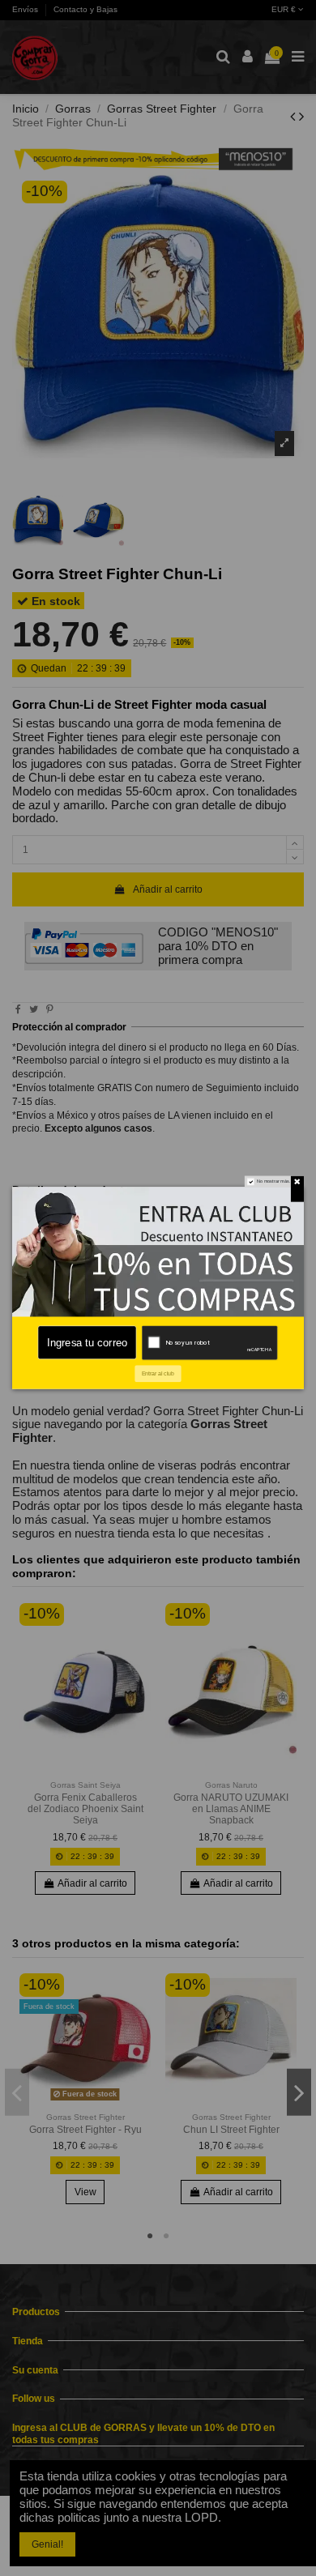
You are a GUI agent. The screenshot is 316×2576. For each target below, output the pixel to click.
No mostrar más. (274, 1181)
